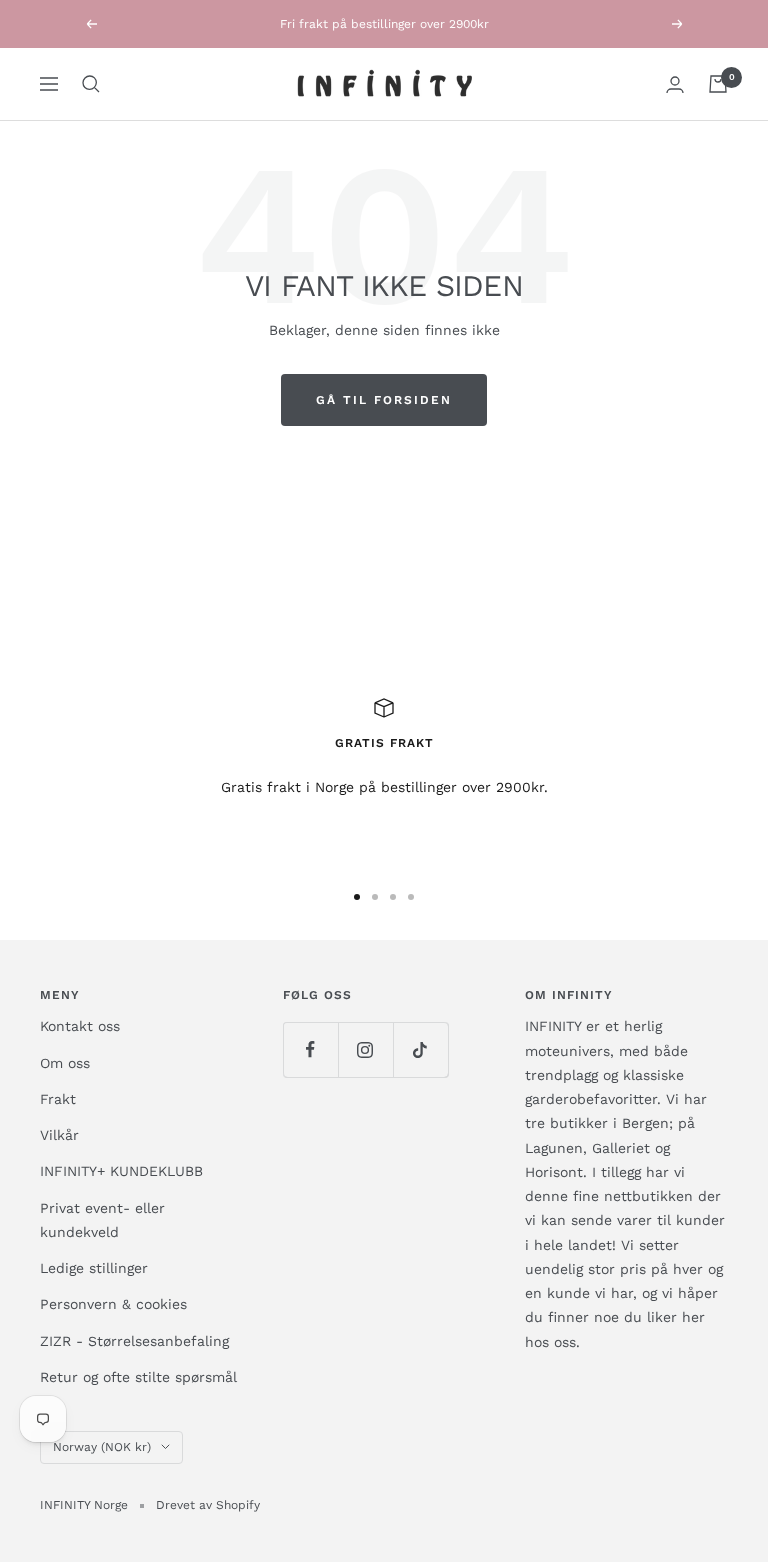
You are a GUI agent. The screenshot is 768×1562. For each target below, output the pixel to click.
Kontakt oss (80, 1026)
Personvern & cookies (113, 1304)
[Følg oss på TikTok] (420, 1049)
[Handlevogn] (718, 84)
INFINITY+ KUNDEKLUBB (121, 1171)
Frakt (58, 1099)
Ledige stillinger (94, 1268)
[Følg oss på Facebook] (310, 1049)
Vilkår (59, 1135)
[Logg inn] (675, 84)
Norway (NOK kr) (102, 1447)
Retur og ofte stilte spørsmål (138, 1377)
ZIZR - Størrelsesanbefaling (134, 1341)
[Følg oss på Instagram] (365, 1049)
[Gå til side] (357, 897)
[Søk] (91, 84)
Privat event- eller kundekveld (102, 1220)
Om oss (65, 1063)
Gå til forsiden (384, 400)
